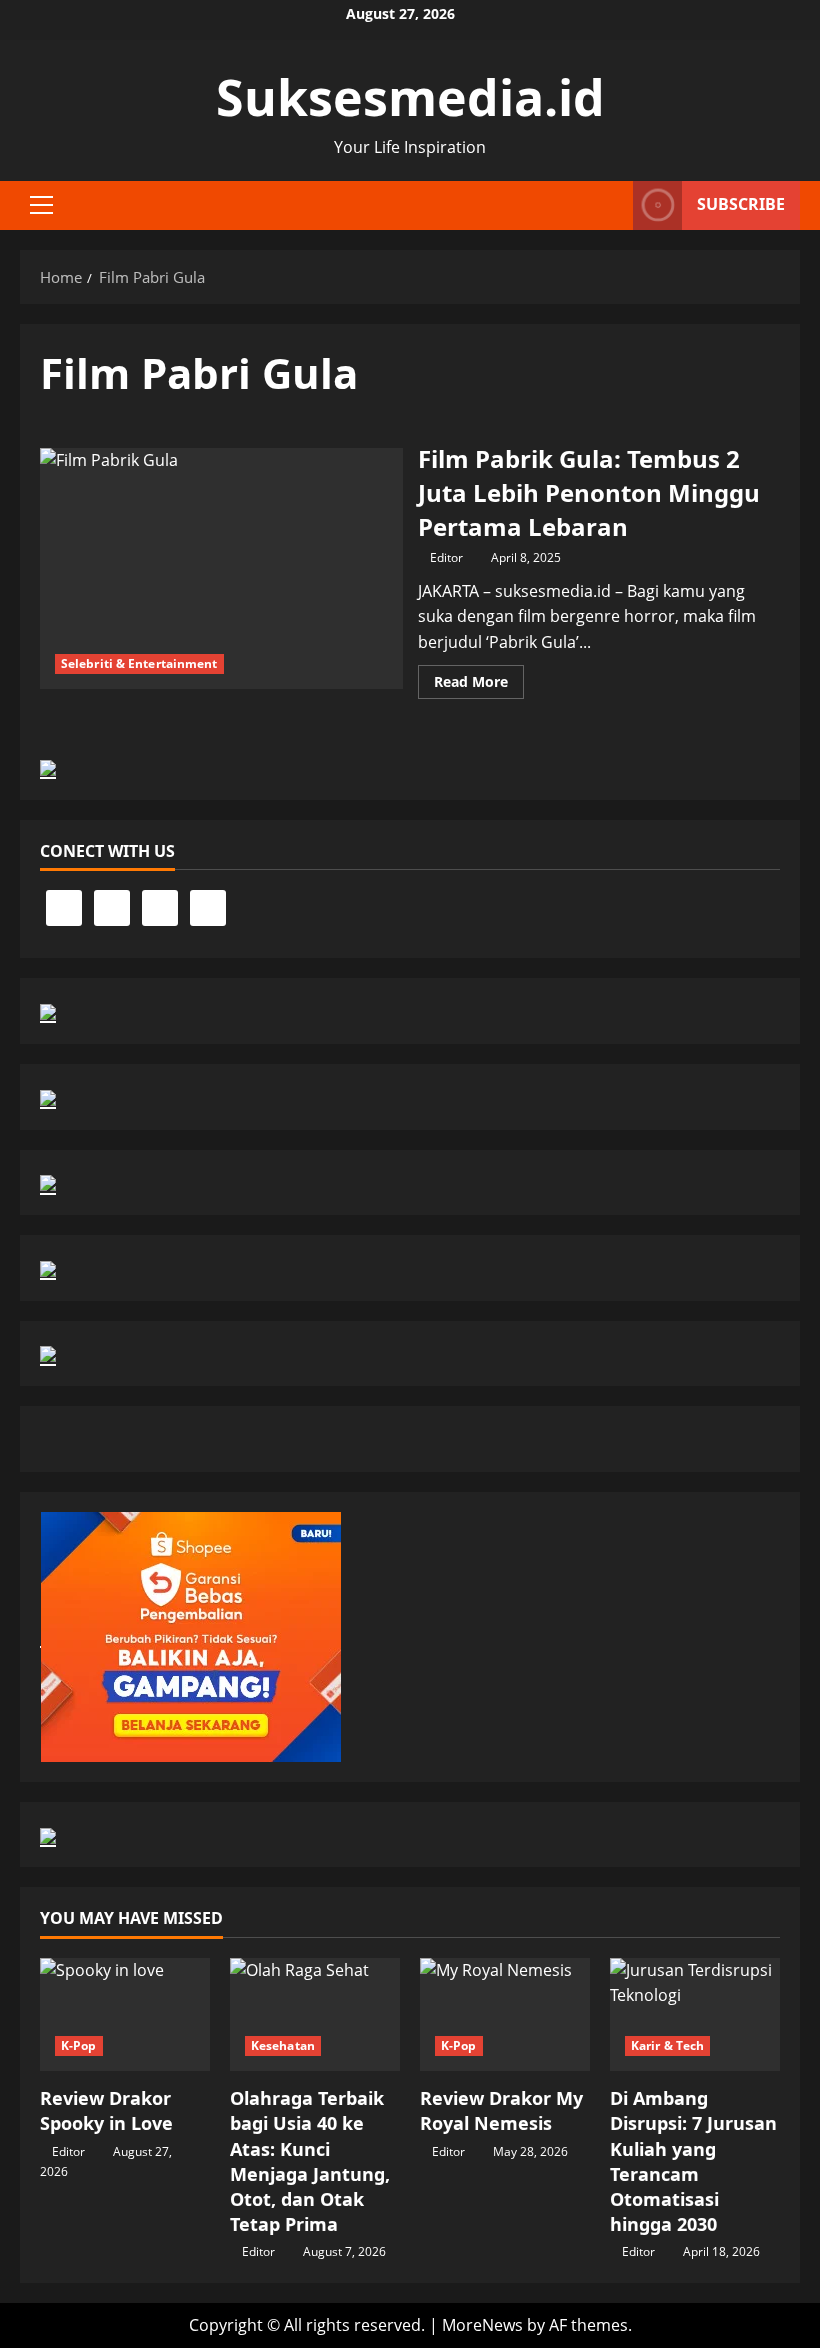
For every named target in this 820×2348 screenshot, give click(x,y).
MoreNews (482, 2325)
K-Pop (79, 2045)
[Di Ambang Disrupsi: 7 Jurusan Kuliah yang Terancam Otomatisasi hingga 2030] (695, 2014)
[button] (41, 205)
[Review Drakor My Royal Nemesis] (505, 2014)
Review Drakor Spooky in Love (106, 2110)
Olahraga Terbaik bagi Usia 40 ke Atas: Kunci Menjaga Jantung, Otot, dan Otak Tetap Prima (310, 2161)
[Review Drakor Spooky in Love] (125, 2014)
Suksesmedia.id (410, 97)
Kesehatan (283, 2045)
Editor (446, 557)
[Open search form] (612, 205)
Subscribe (741, 204)
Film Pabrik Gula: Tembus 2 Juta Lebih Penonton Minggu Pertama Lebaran (221, 569)
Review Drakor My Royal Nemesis (501, 2110)
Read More (479, 685)
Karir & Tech (667, 2045)
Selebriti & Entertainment (139, 663)
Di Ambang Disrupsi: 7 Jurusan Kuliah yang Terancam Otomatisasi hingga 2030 (693, 2161)
